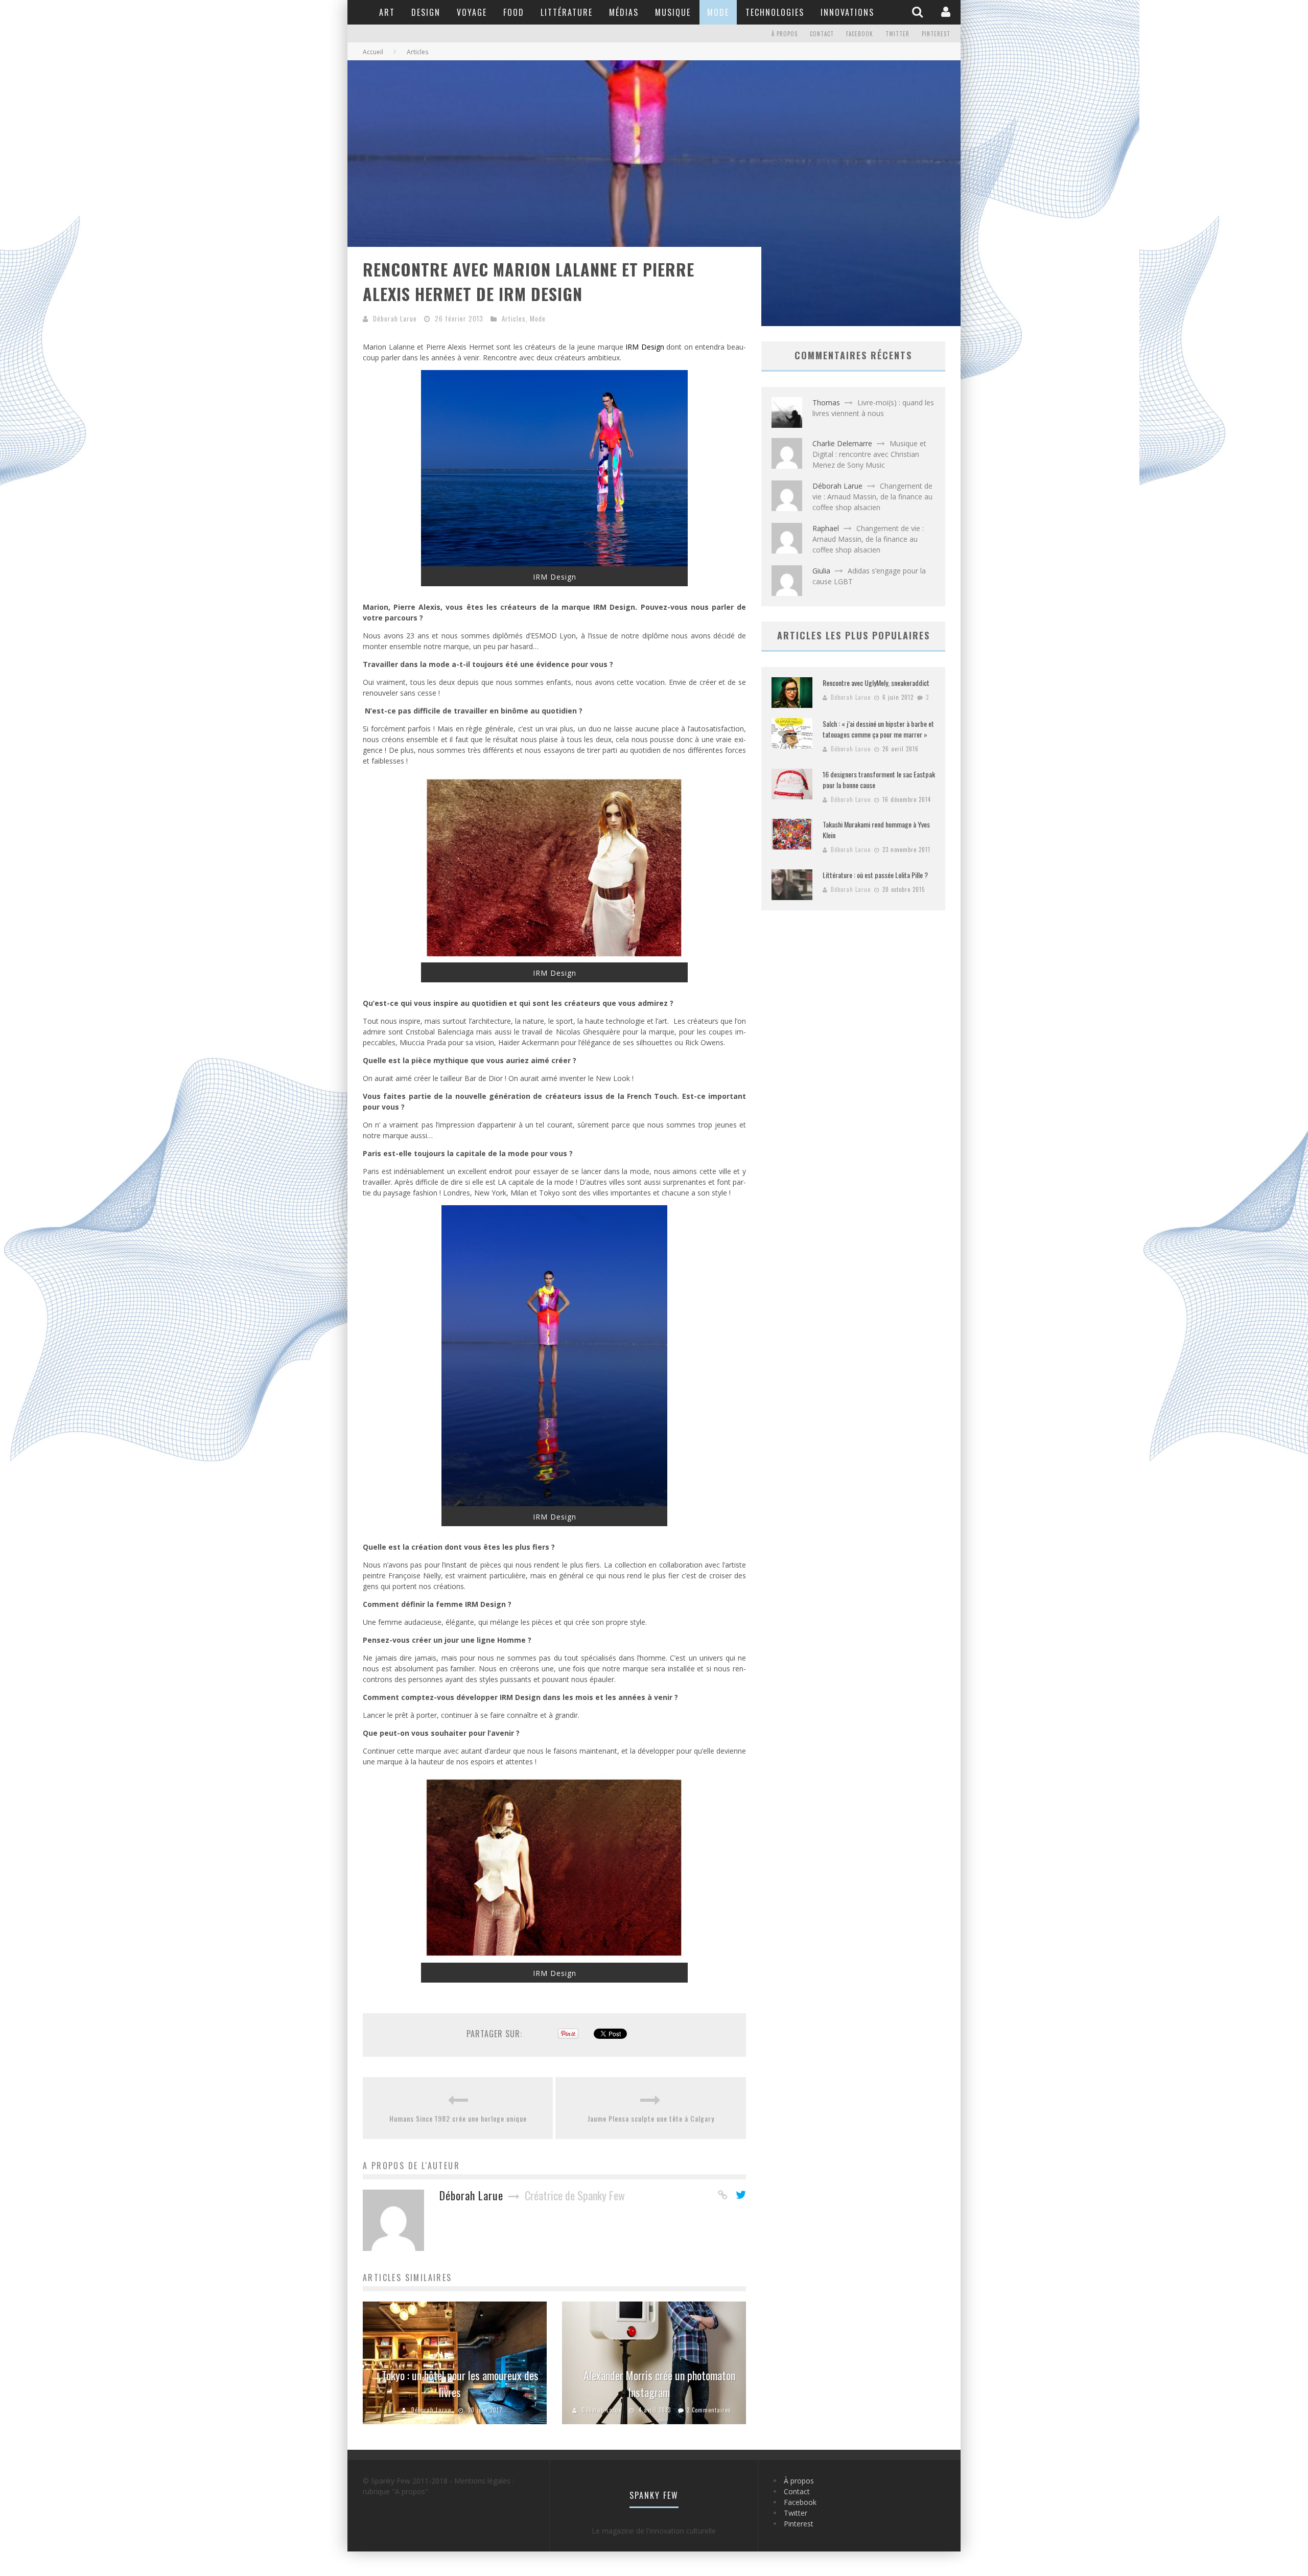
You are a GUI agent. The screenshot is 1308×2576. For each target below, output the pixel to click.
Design (426, 12)
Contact (822, 34)
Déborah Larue (395, 318)
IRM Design (645, 347)
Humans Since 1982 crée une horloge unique (458, 2118)
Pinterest (936, 34)
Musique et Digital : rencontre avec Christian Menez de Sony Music (869, 454)
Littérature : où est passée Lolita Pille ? (875, 875)
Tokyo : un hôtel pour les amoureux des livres (460, 2384)
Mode (718, 12)
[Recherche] (919, 12)
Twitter (897, 34)
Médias (624, 12)
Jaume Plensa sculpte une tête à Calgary (651, 2118)
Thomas (826, 402)
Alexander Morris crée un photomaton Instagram (659, 2384)
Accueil (373, 52)
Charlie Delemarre (842, 443)
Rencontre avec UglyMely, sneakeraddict (876, 683)
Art (387, 12)
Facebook (860, 34)
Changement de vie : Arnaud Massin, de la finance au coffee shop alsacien (872, 497)
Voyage (472, 12)
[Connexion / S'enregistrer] (947, 12)
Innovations (847, 12)
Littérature (567, 12)
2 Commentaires (709, 2410)
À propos (785, 34)
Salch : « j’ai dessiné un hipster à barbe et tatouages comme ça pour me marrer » (878, 729)
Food (514, 12)
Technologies (775, 12)
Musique (673, 12)
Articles (514, 318)
